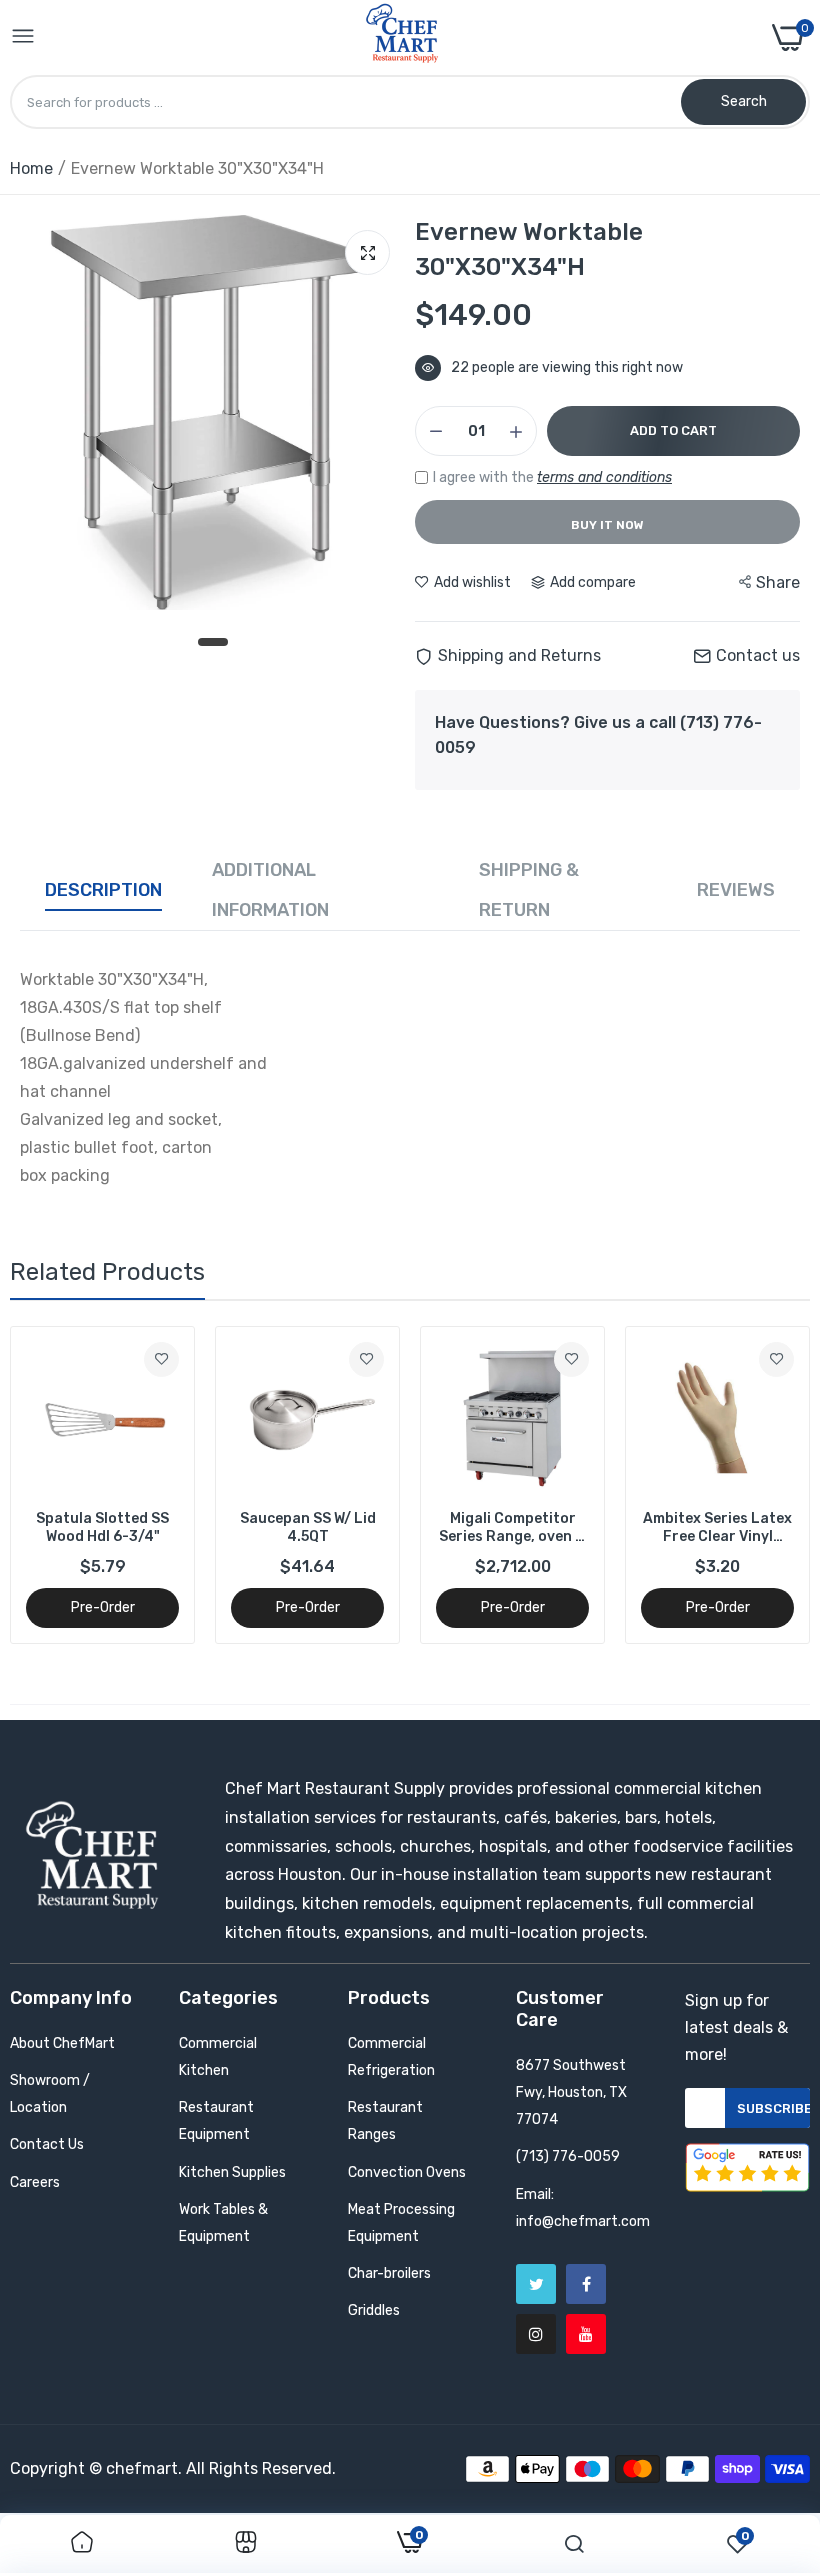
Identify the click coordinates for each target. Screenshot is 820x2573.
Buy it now (607, 525)
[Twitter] (536, 2284)
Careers (35, 2182)
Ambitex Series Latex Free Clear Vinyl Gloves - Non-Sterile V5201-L (717, 1528)
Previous (60, 1485)
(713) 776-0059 (568, 2156)
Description (103, 890)
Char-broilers (389, 2273)
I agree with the (552, 477)
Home (31, 168)
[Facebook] (586, 2284)
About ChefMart (62, 2043)
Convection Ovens (407, 2172)
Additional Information (270, 890)
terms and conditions (604, 477)
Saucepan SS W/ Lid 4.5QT (308, 1527)
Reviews (736, 890)
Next (760, 1485)
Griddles (374, 2310)
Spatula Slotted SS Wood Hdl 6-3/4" (102, 1527)
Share (778, 582)
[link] (161, 1359)
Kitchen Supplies (232, 2172)
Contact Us (47, 2144)
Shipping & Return (529, 890)
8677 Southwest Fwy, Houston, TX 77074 (571, 2092)
